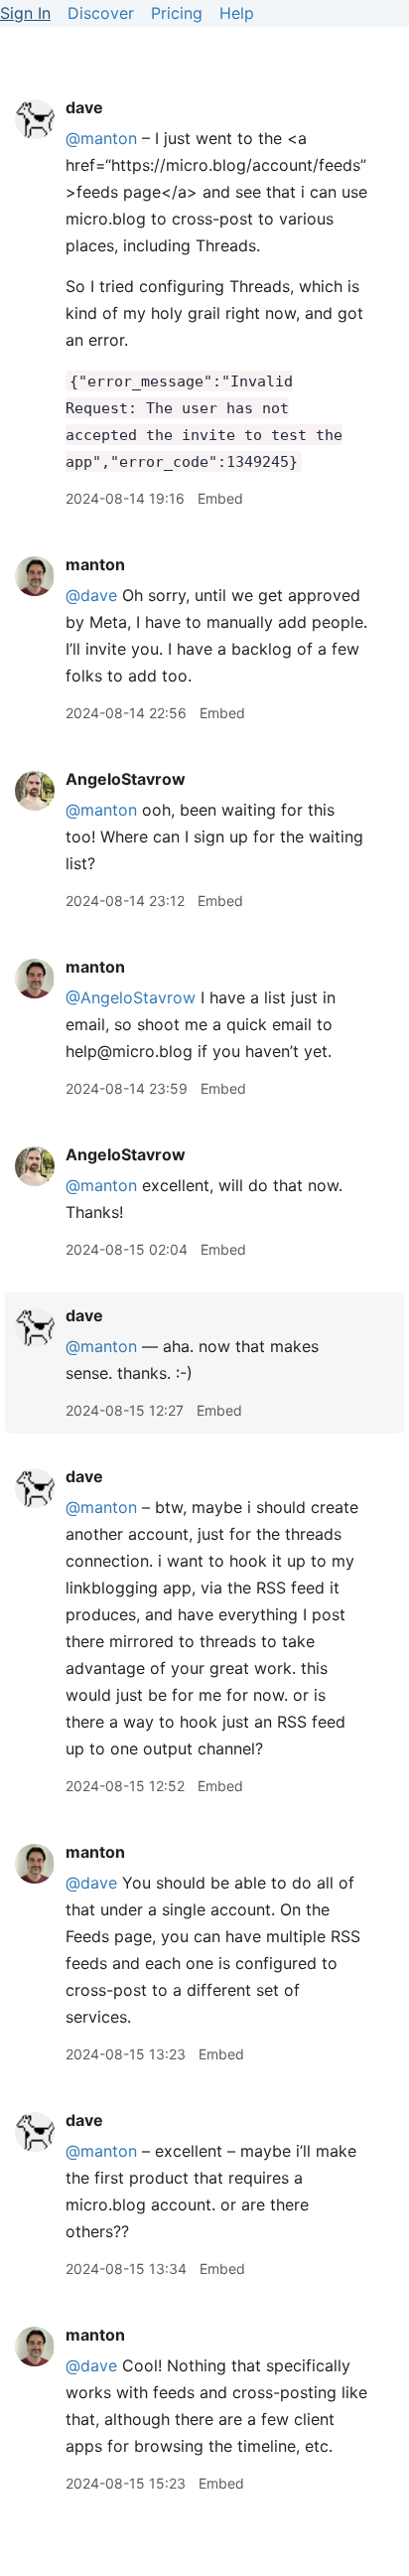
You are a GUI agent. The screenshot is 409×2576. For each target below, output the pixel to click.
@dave (91, 595)
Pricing (177, 13)
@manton (101, 138)
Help (237, 13)
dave (84, 107)
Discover (101, 13)
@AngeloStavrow (131, 997)
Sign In (25, 13)
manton (95, 564)
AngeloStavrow (126, 779)
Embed (220, 498)
